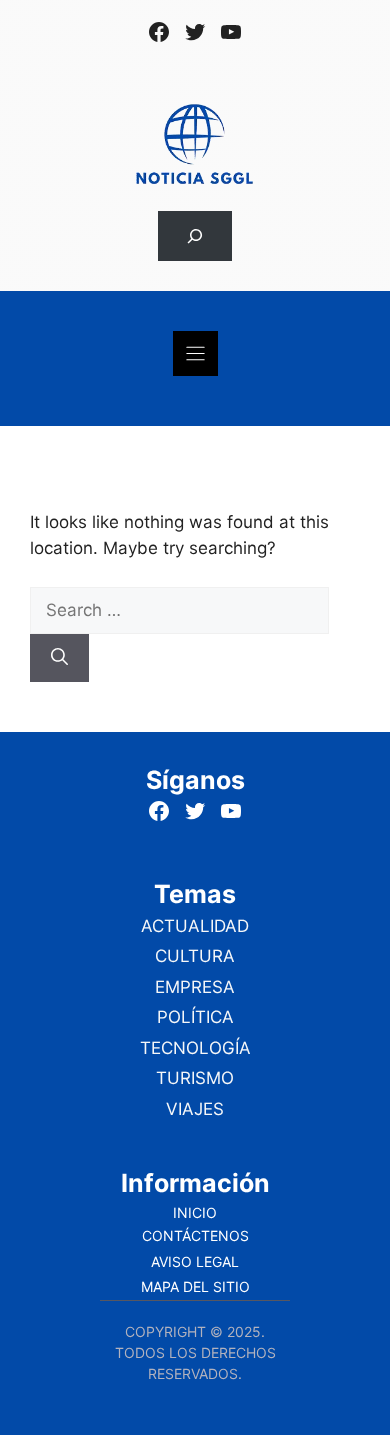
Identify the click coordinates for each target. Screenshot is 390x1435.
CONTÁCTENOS (195, 1235)
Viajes (195, 1109)
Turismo (195, 1078)
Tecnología (195, 1048)
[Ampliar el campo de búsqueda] (194, 236)
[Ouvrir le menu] (195, 353)
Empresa (195, 987)
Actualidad (195, 926)
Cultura (195, 956)
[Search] (59, 658)
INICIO (195, 1212)
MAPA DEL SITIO (195, 1286)
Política (195, 1017)
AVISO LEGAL (195, 1261)
